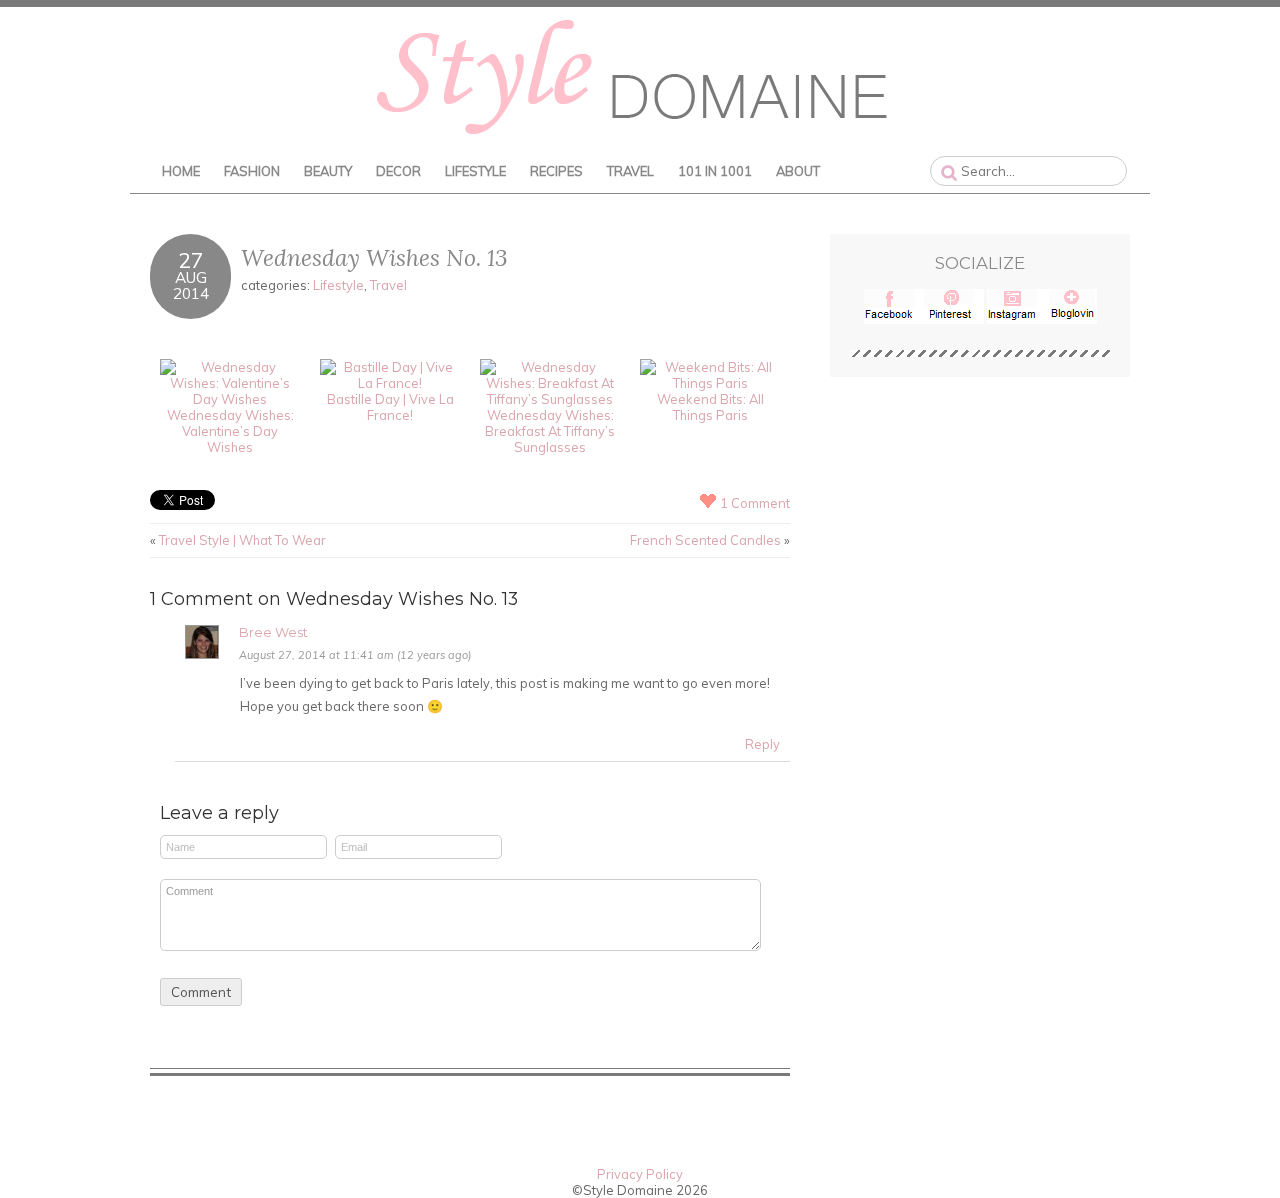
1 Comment (755, 503)
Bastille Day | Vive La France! (390, 407)
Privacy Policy (640, 1174)
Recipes (556, 171)
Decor (398, 171)
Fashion (252, 171)
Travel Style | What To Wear (242, 540)
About (798, 171)
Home (181, 171)
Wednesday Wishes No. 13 (374, 257)
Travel (630, 171)
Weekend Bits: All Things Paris (710, 407)
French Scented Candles (705, 540)
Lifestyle (475, 171)
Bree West (273, 632)
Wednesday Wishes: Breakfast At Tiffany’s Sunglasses (550, 431)
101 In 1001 (715, 171)
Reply (762, 744)
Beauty (328, 171)
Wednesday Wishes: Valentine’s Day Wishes (230, 431)
